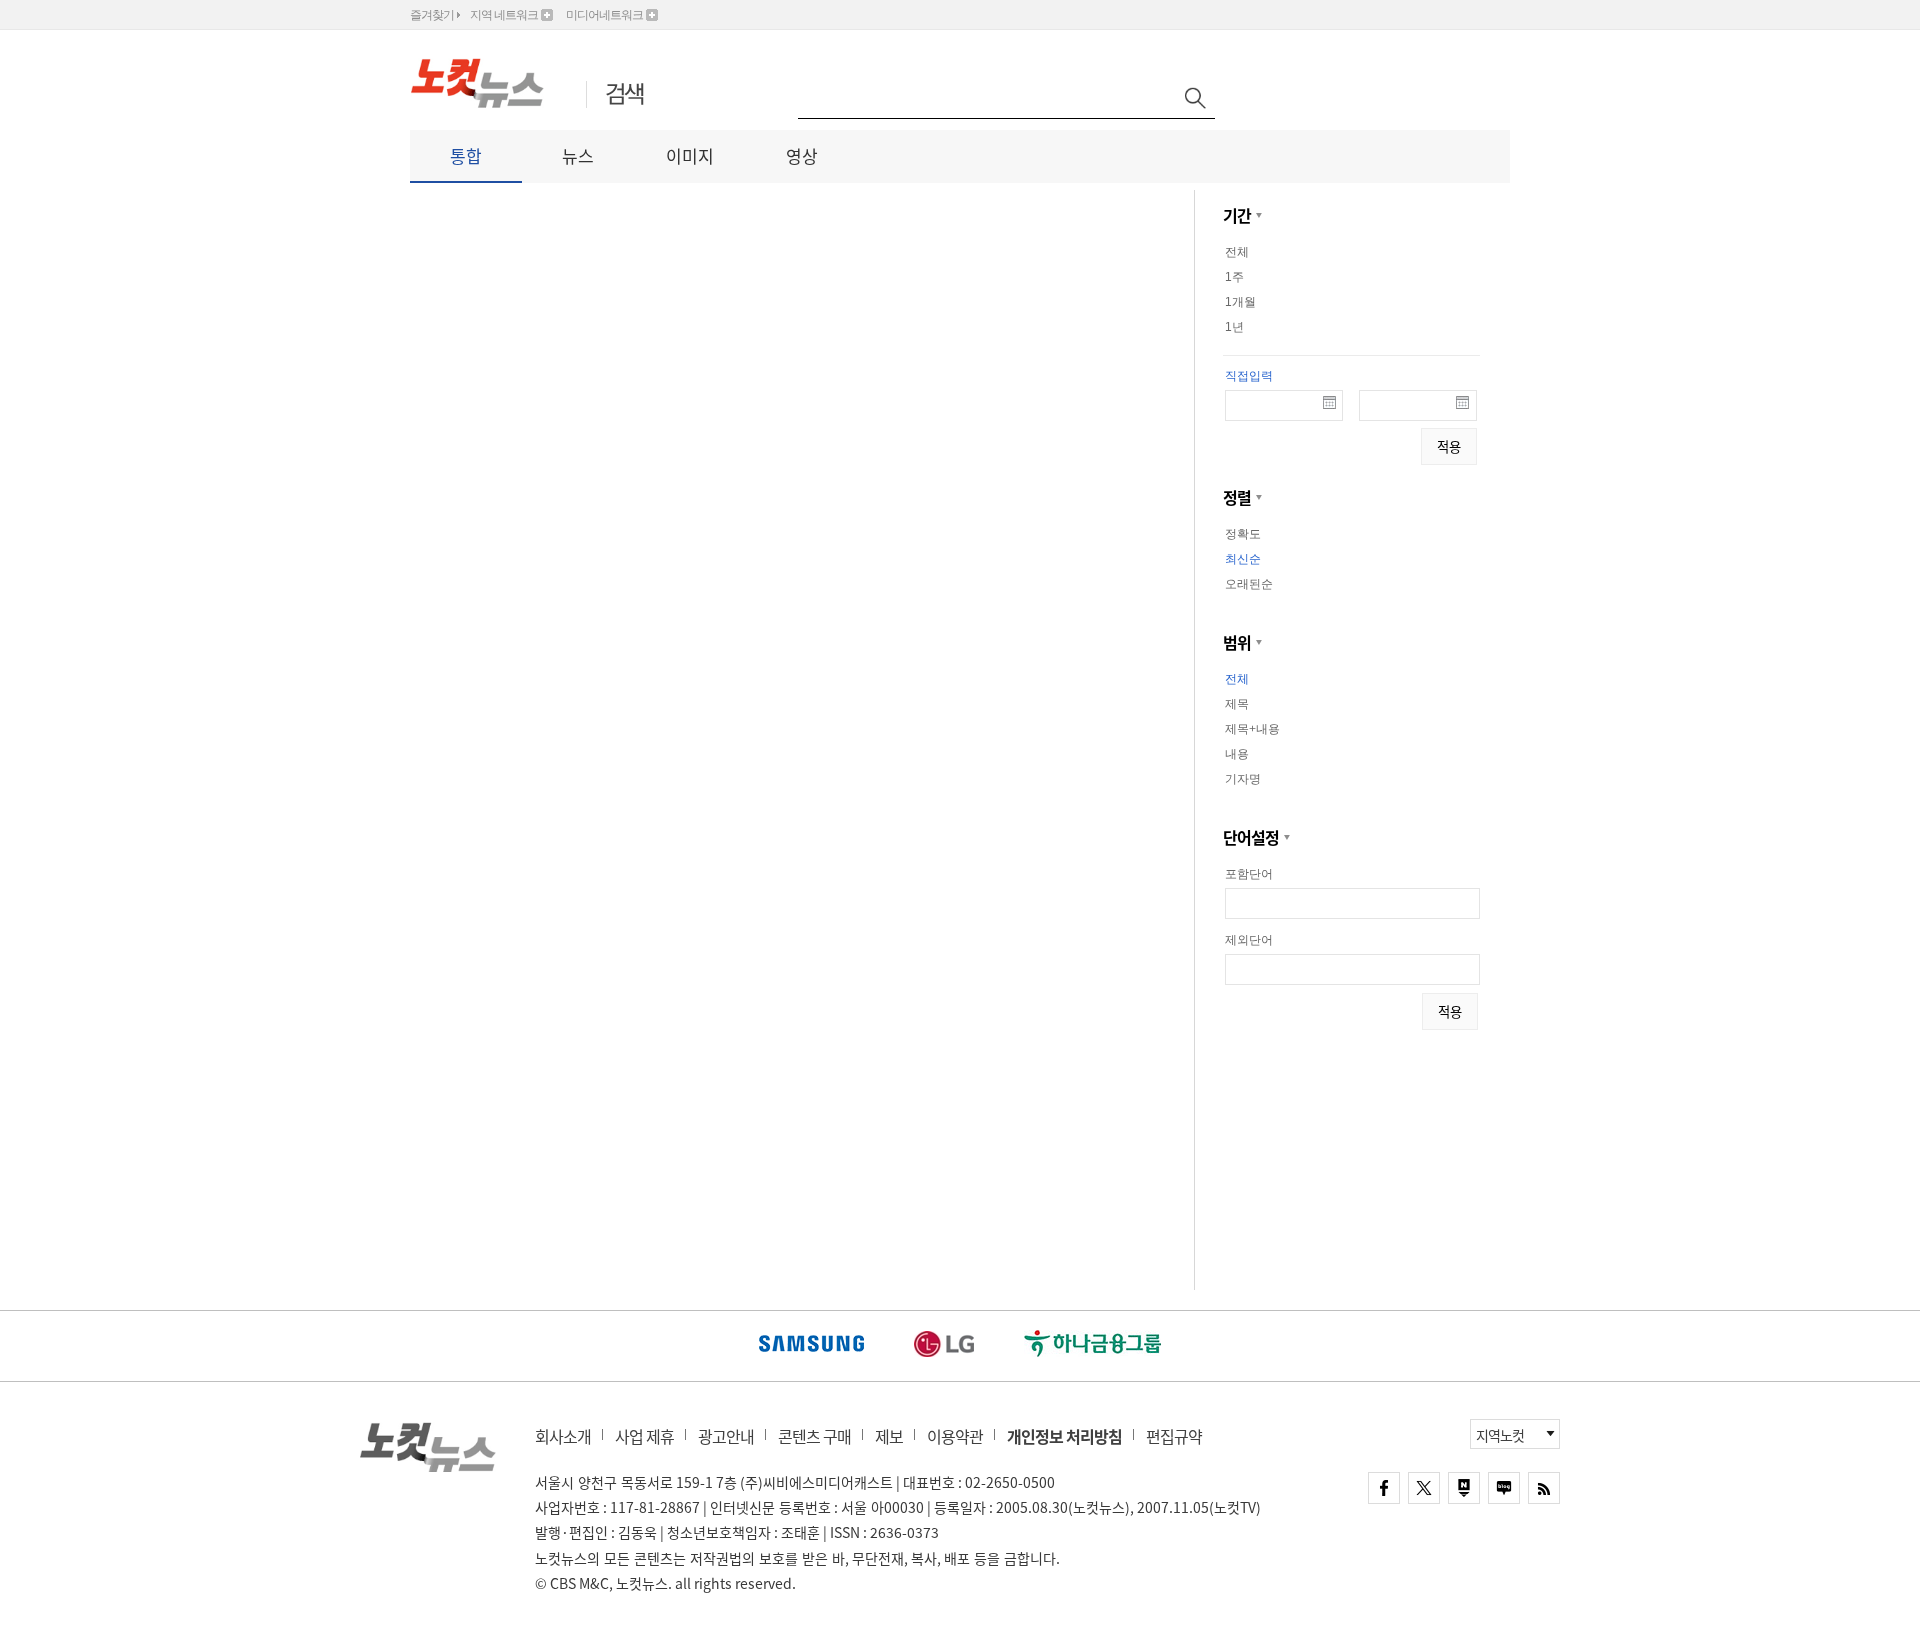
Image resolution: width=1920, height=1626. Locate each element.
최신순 (1243, 559)
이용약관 (955, 1436)
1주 (1234, 277)
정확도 (1243, 534)
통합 (466, 155)
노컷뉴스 (428, 1447)
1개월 (1240, 302)
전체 (1237, 252)
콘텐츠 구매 (814, 1436)
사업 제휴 (644, 1436)
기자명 (1243, 779)
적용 (1449, 446)
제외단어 (1249, 940)
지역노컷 (1500, 1435)
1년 (1234, 327)
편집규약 (1174, 1436)
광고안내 (726, 1436)
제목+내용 (1252, 729)
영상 (802, 155)
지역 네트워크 (504, 15)
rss (1544, 1488)
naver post (1464, 1488)
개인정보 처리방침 (1064, 1436)
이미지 (690, 155)
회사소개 (563, 1436)
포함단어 (1249, 874)
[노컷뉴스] (487, 83)
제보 (889, 1436)
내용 (1237, 754)
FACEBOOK (1384, 1488)
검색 (625, 95)
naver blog (1504, 1488)
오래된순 (1249, 584)
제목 (1237, 704)
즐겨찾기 (432, 15)
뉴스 (578, 155)
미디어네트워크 (604, 15)
